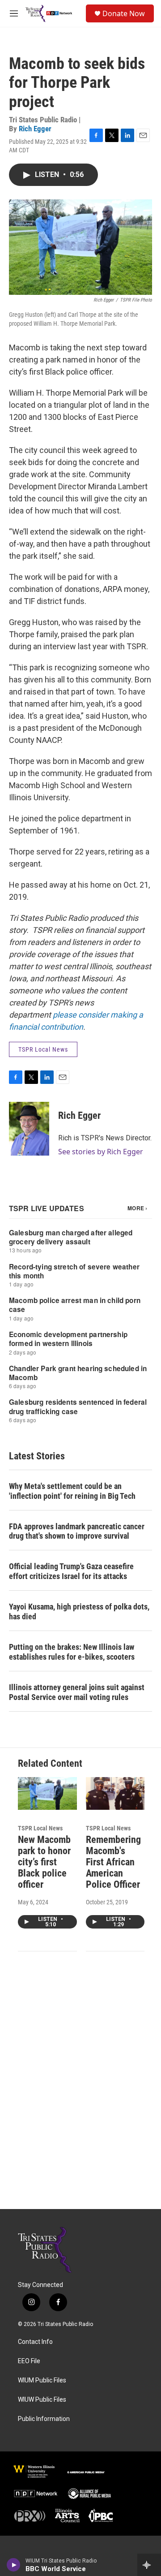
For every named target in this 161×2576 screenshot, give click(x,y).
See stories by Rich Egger (101, 1152)
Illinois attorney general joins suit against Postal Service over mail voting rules (77, 1692)
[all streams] (149, 2565)
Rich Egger (35, 129)
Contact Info (35, 2342)
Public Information (44, 2419)
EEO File (29, 2361)
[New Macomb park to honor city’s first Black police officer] (47, 1793)
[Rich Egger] (29, 1129)
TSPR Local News (43, 1049)
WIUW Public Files (42, 2400)
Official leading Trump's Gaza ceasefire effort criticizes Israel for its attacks (71, 1571)
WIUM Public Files (42, 2380)
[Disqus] (80, 2088)
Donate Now (124, 13)
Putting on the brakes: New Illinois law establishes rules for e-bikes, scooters (72, 1652)
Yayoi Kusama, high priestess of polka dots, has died (79, 1612)
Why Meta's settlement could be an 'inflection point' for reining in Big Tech (72, 1491)
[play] (14, 2565)
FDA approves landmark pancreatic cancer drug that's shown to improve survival (77, 1531)
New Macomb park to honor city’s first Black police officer (44, 1862)
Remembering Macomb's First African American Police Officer (113, 1862)
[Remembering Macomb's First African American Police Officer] (115, 1793)
